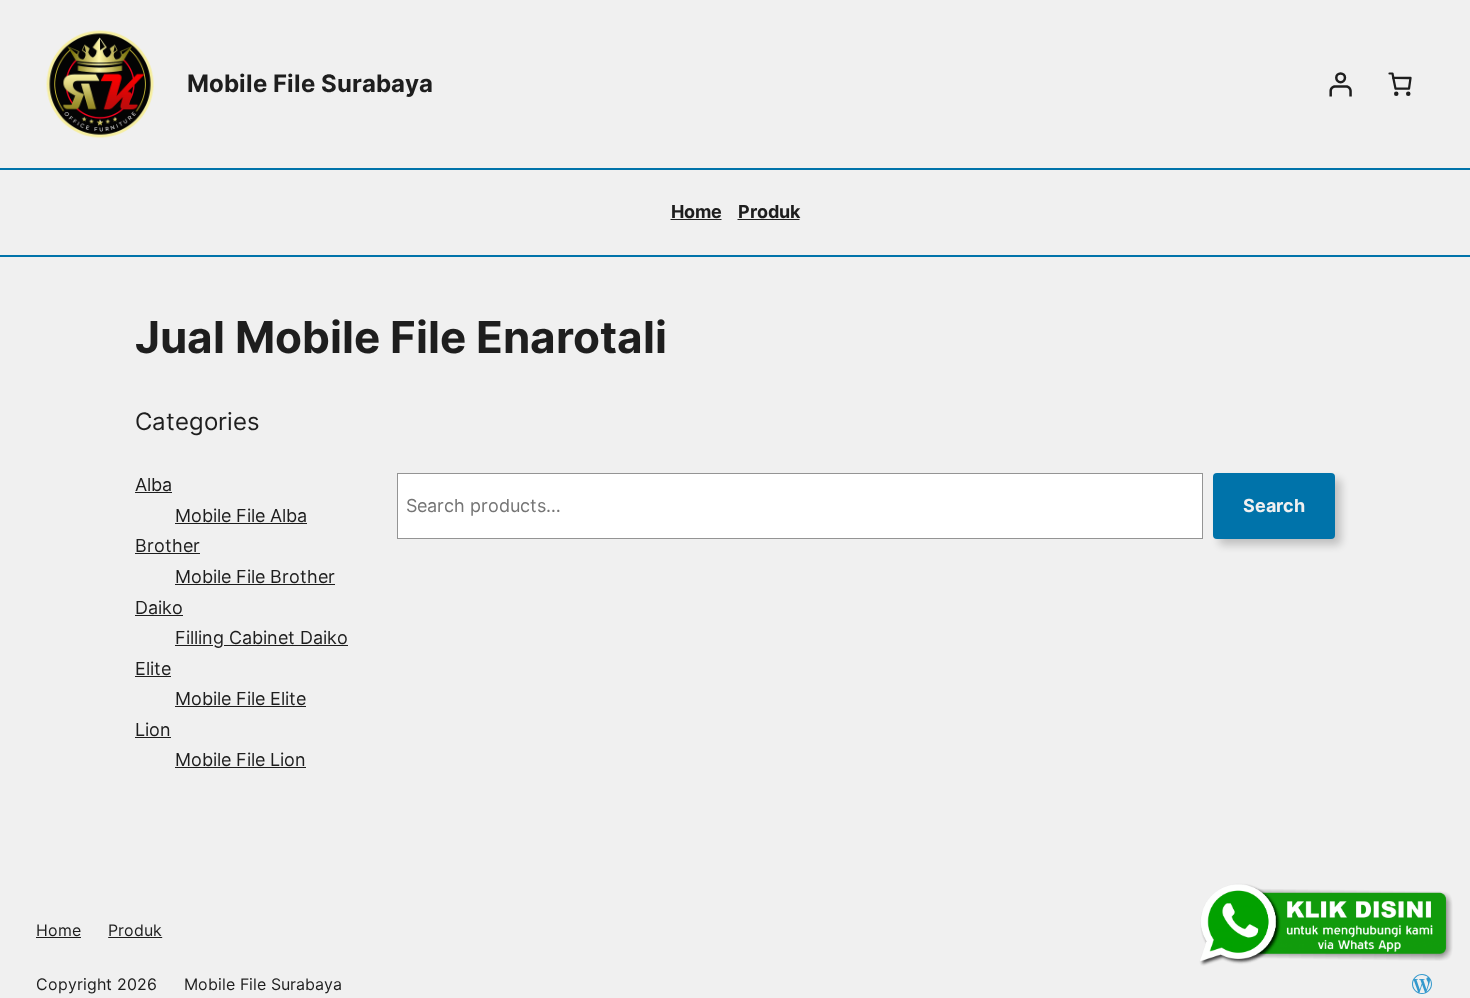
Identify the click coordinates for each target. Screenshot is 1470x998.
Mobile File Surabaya (310, 83)
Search (1274, 505)
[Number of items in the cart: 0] (1400, 84)
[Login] (1340, 84)
